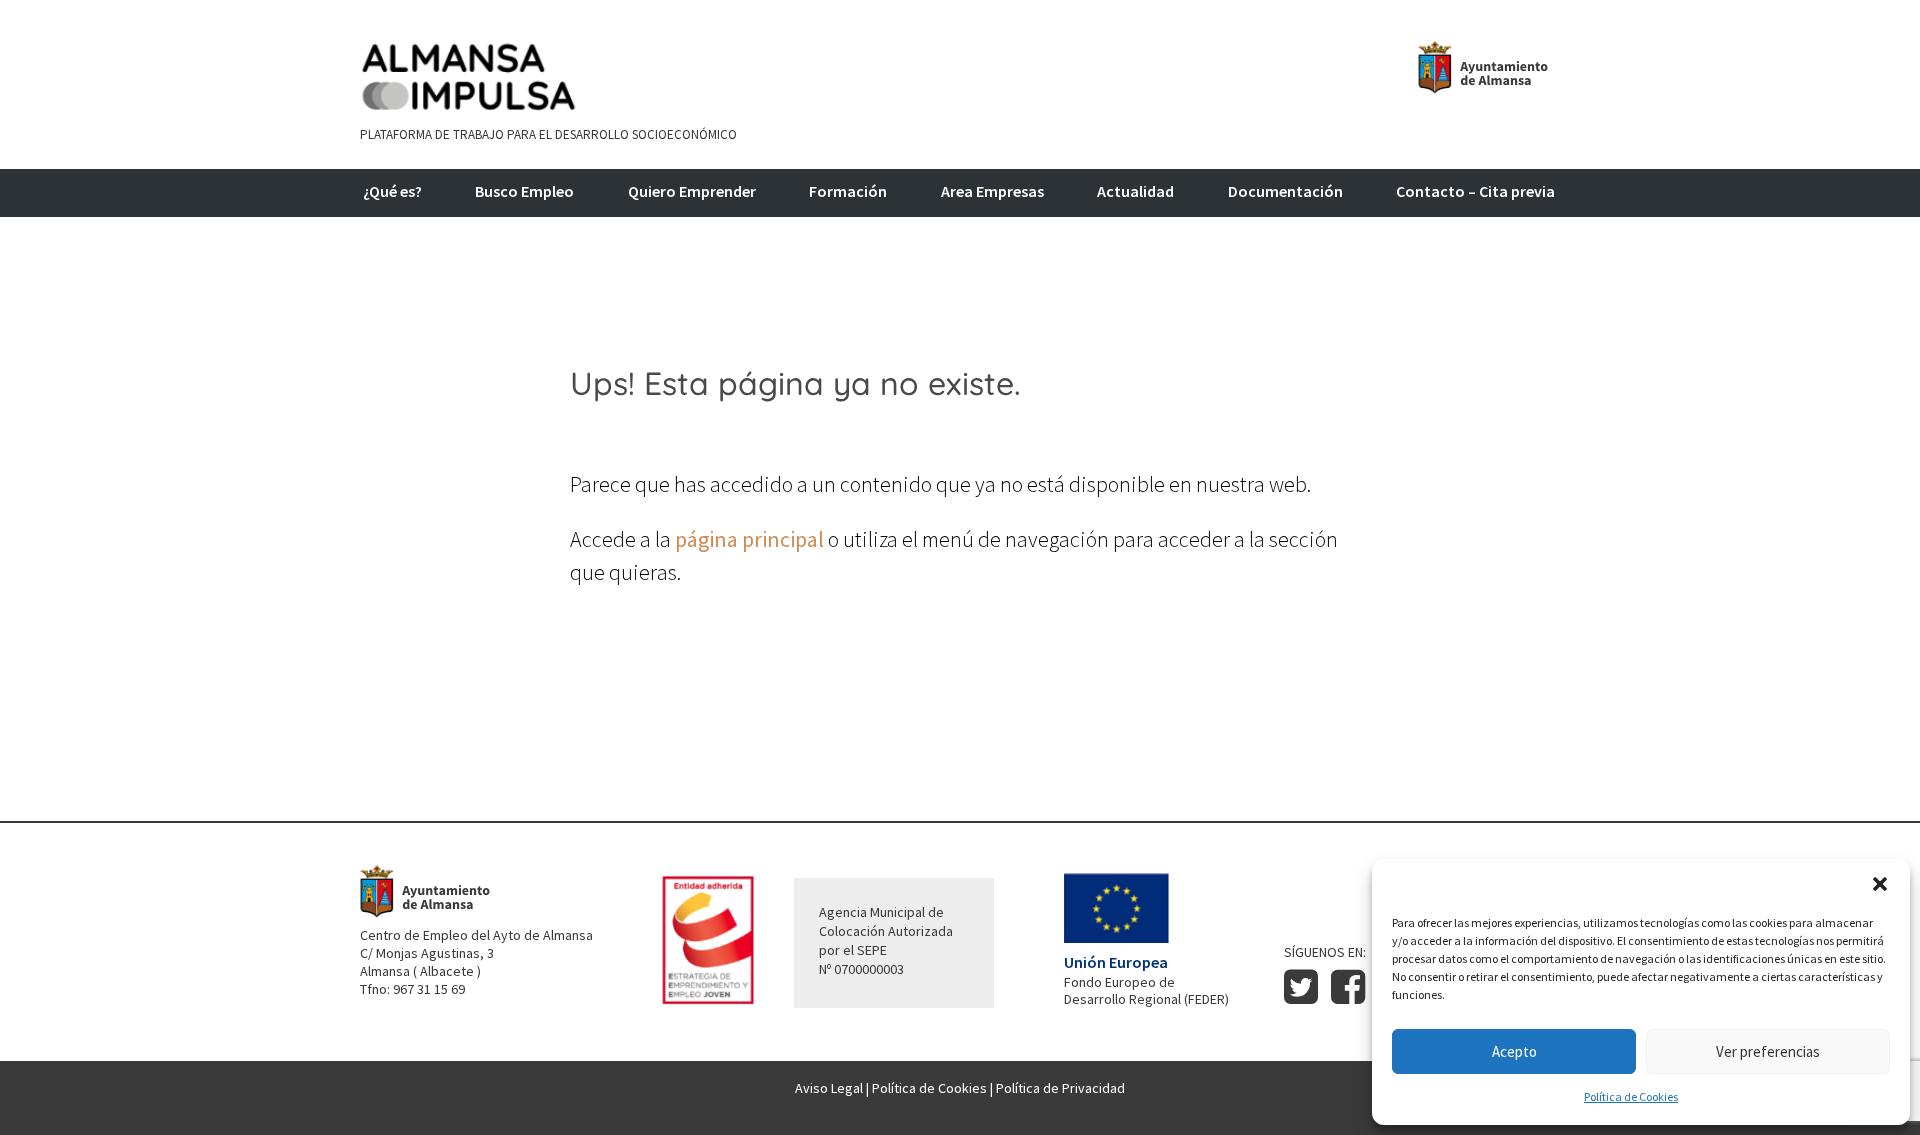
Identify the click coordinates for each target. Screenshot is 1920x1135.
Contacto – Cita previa (1475, 192)
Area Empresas (992, 192)
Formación (848, 192)
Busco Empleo (524, 192)
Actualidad (1135, 192)
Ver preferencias (1768, 1051)
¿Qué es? (392, 192)
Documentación (1285, 192)
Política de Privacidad (1060, 1088)
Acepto (1514, 1051)
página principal (749, 539)
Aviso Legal (829, 1088)
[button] (1880, 884)
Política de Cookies (1631, 1096)
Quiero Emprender (692, 192)
